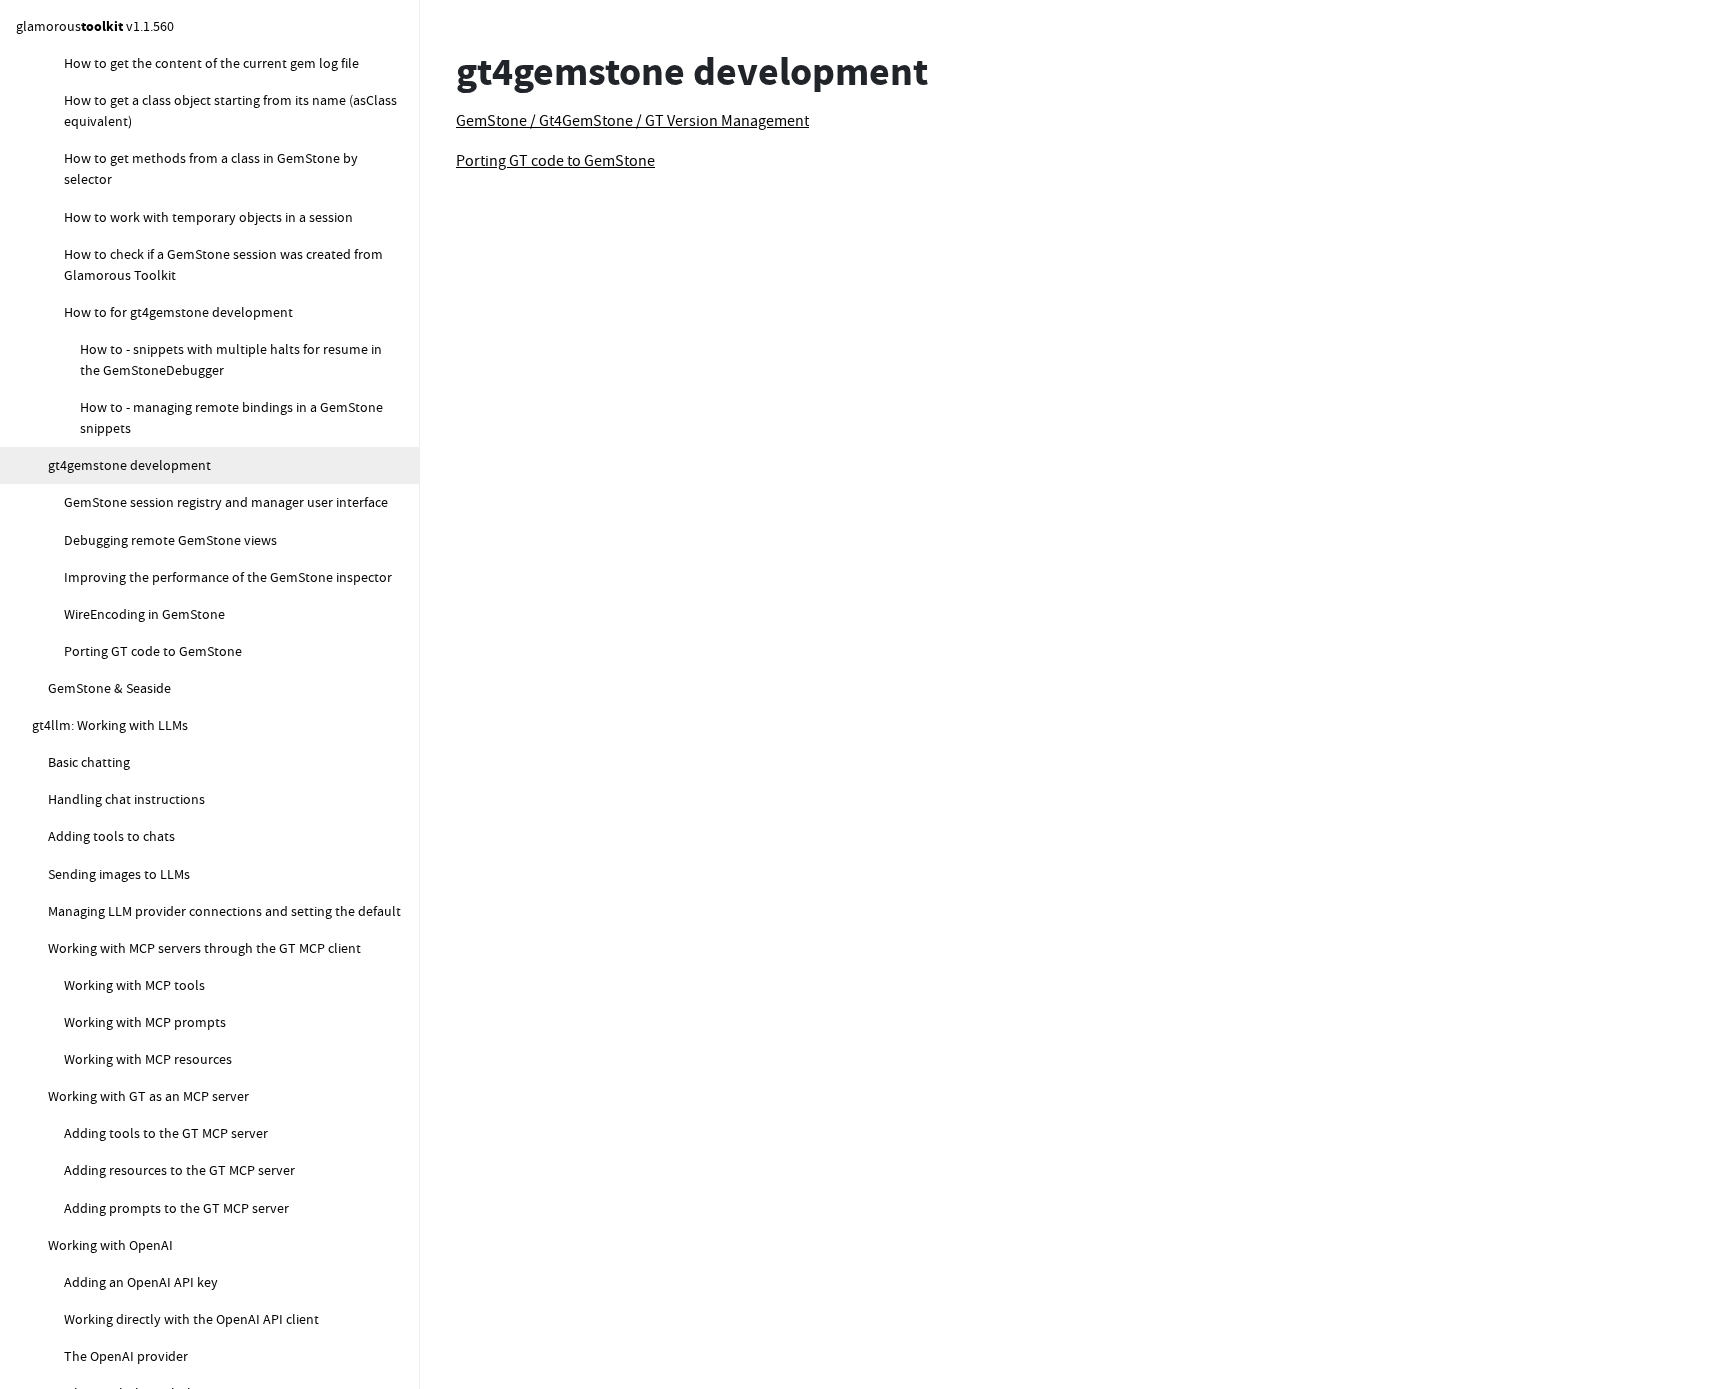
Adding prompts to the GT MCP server (176, 1208)
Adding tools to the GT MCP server (166, 1133)
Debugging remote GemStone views (170, 540)
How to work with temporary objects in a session (208, 217)
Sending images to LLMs (119, 874)
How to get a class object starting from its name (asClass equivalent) (230, 110)
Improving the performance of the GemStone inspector (228, 577)
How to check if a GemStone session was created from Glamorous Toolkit (223, 264)
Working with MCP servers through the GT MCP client (204, 948)
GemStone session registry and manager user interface (226, 502)
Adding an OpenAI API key (141, 1282)
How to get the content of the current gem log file (211, 63)
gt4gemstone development (129, 465)
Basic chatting (89, 762)
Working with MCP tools (134, 985)
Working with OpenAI (110, 1245)
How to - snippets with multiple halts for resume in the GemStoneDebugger (231, 359)
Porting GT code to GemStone (153, 651)
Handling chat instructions (126, 799)
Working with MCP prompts (145, 1022)
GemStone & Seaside (109, 688)
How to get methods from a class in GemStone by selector (211, 168)
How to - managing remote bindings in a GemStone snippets (231, 417)
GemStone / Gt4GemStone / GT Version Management (632, 121)
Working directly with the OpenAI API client (191, 1319)
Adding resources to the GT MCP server (179, 1170)
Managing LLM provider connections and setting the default (224, 911)
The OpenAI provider (126, 1356)
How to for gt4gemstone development (178, 312)
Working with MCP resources (148, 1059)
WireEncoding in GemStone (144, 614)
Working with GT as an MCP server (148, 1096)
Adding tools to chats (111, 836)
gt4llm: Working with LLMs (110, 725)
